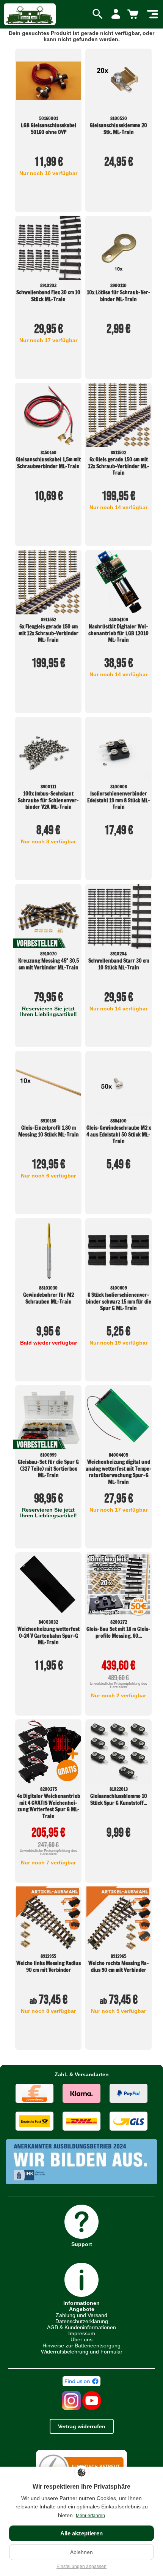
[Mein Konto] (116, 14)
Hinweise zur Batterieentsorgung (81, 2346)
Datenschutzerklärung (82, 2321)
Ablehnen (81, 2552)
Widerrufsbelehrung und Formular (82, 2352)
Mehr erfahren (90, 2516)
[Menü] (153, 14)
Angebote (82, 2309)
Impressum (82, 2333)
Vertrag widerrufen (82, 2426)
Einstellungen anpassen (81, 2567)
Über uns (81, 2339)
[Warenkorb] (134, 14)
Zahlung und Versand (81, 2315)
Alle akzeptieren (81, 2533)
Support (82, 2244)
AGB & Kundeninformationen (81, 2327)
